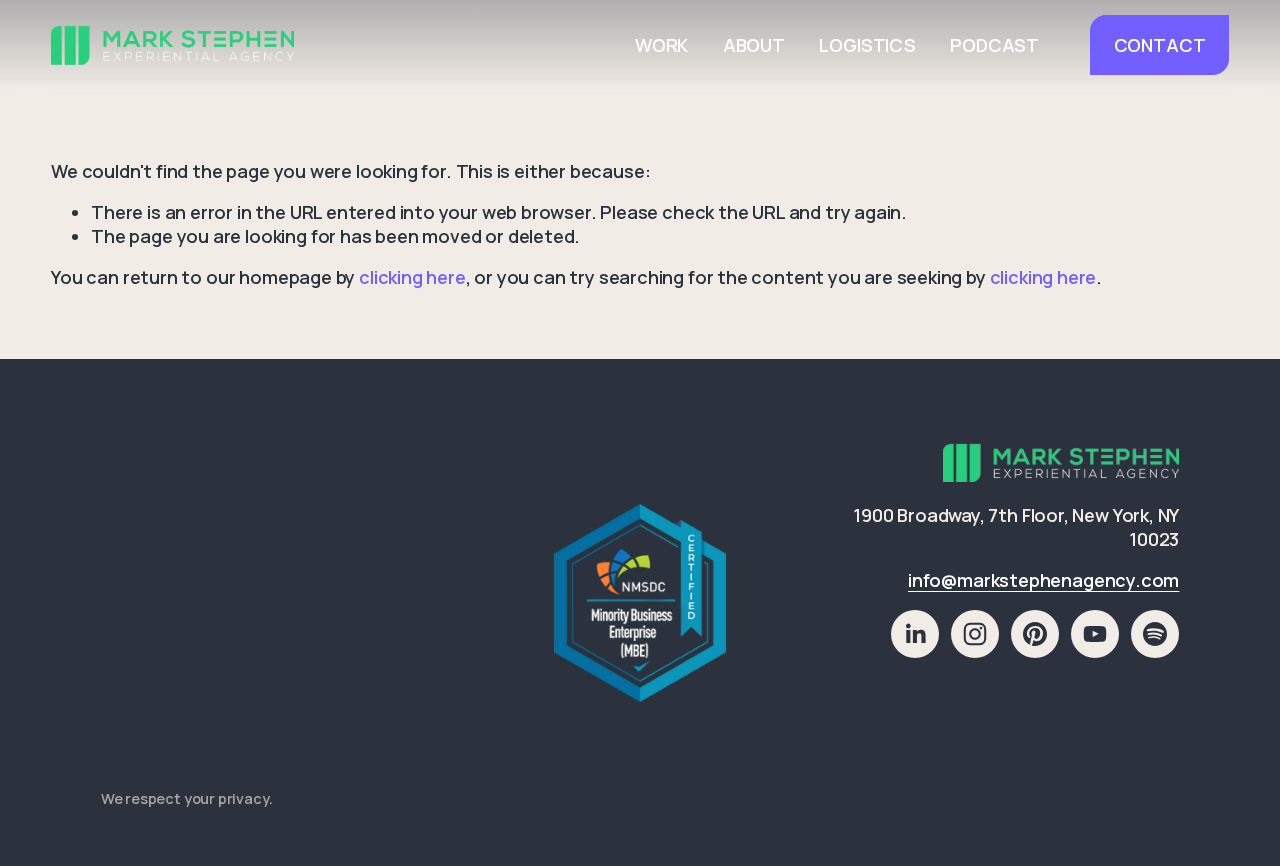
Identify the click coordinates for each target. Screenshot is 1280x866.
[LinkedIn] (915, 634)
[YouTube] (1095, 634)
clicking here (412, 277)
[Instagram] (975, 634)
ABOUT (754, 45)
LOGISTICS (867, 45)
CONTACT (1160, 45)
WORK (661, 45)
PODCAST (994, 45)
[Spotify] (1155, 634)
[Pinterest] (1035, 634)
